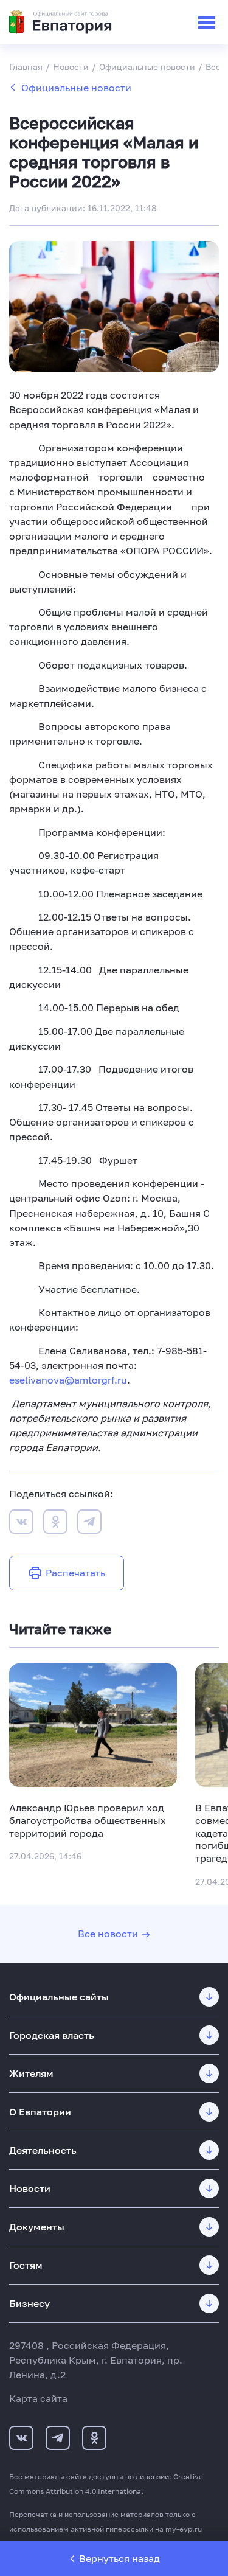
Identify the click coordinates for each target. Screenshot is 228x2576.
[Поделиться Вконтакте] (21, 1523)
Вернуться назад (119, 2558)
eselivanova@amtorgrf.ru (68, 1380)
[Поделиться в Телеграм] (89, 1523)
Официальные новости (76, 88)
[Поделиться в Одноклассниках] (55, 1523)
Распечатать (75, 1573)
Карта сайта (38, 2398)
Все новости (108, 1934)
